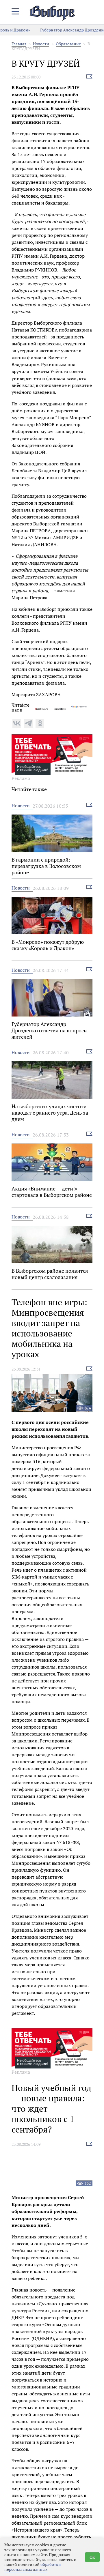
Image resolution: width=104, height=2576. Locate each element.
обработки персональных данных (33, 2567)
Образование (68, 44)
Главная (19, 44)
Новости (41, 44)
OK (92, 2557)
